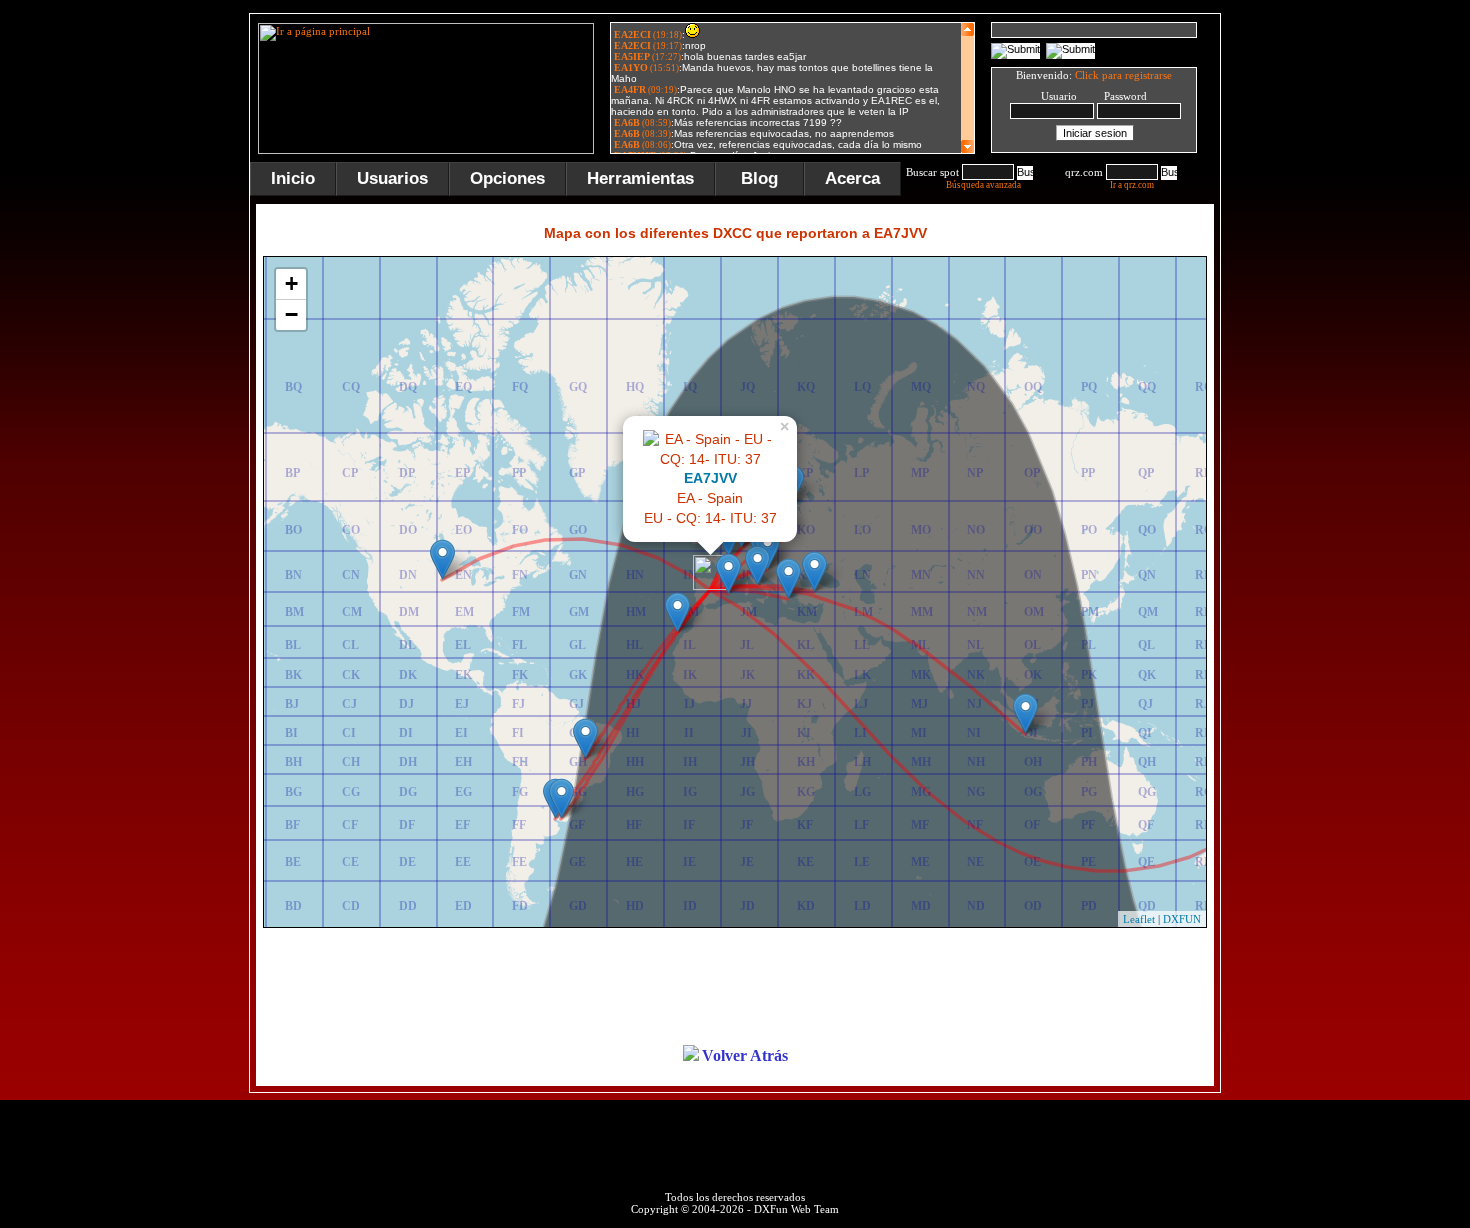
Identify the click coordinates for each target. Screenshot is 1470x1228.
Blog (759, 178)
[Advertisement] (1320, 314)
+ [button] (291, 283)
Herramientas (640, 178)
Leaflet (1139, 919)
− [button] (291, 314)
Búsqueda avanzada (983, 185)
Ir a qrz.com (1132, 185)
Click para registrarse (1123, 75)
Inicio (293, 178)
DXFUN (1182, 919)
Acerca (852, 178)
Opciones (507, 178)
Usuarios (392, 178)
